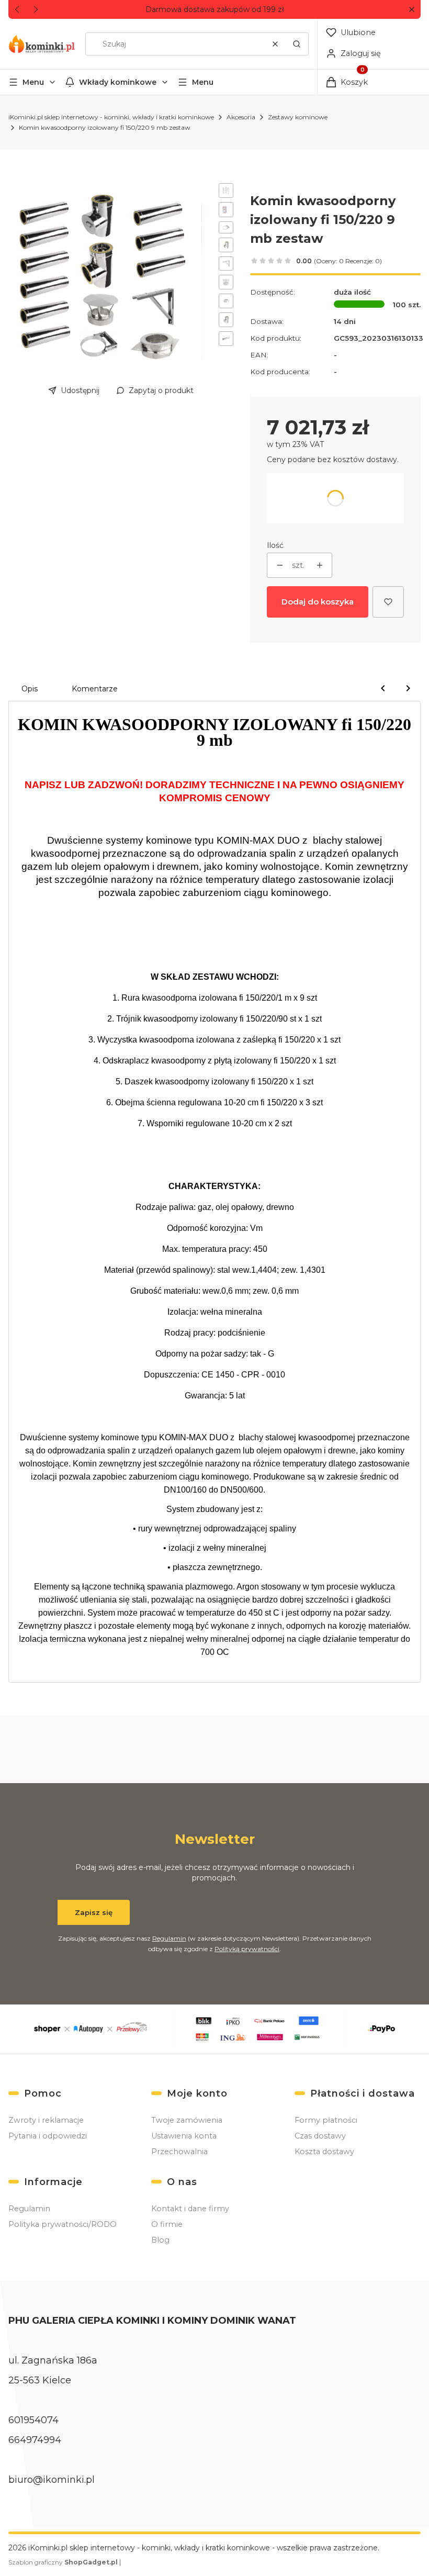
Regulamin (169, 1938)
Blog (160, 2240)
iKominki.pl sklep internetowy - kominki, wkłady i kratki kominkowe (111, 117)
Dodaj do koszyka (318, 602)
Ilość (275, 545)
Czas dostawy (320, 2136)
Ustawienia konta (184, 2136)
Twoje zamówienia (187, 2120)
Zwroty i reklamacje (46, 2120)
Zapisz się (94, 1912)
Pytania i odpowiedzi (48, 2136)
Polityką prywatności (247, 1949)
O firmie (167, 2224)
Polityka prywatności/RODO (63, 2224)
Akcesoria (241, 117)
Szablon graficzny (63, 2562)
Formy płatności (326, 2120)
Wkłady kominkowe (118, 82)
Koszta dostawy (324, 2152)
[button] (411, 10)
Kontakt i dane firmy (190, 2209)
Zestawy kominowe (298, 117)
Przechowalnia (179, 2152)
